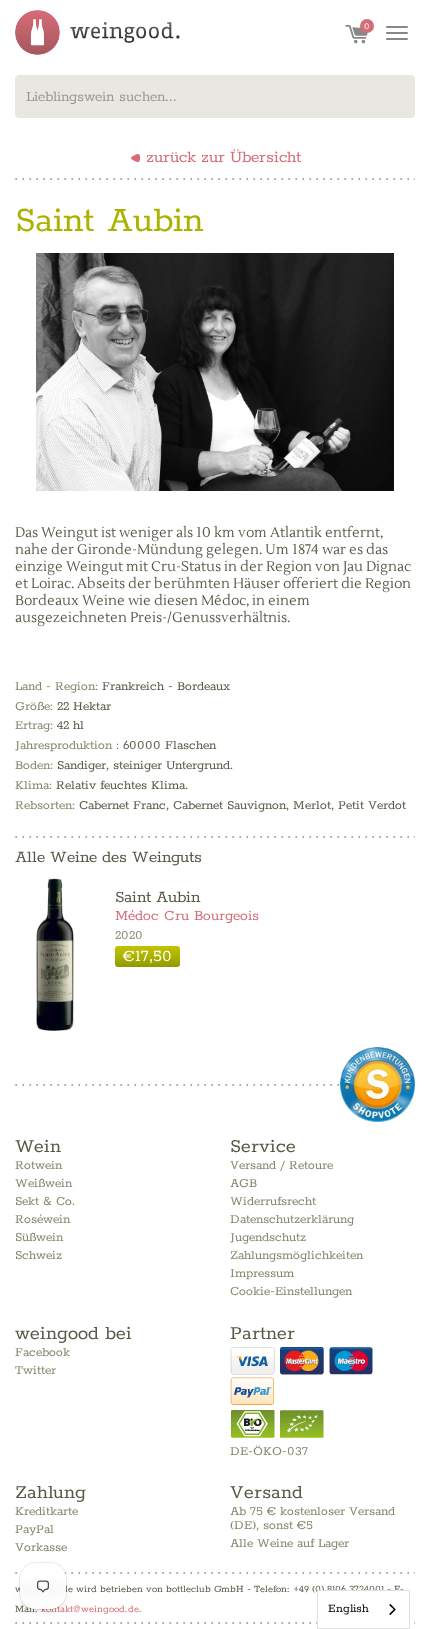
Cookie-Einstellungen (291, 1291)
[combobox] (215, 96)
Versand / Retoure (281, 1165)
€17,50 (147, 956)
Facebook (42, 1352)
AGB (243, 1183)
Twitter (35, 1370)
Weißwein (43, 1183)
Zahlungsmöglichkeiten (296, 1255)
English (348, 1608)
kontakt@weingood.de (90, 1609)
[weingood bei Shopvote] (377, 1084)
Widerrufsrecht (273, 1201)
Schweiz (38, 1255)
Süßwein (39, 1237)
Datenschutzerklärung (292, 1219)
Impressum (262, 1273)
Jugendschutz (268, 1237)
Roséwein (42, 1219)
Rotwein (38, 1165)
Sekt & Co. (45, 1201)
